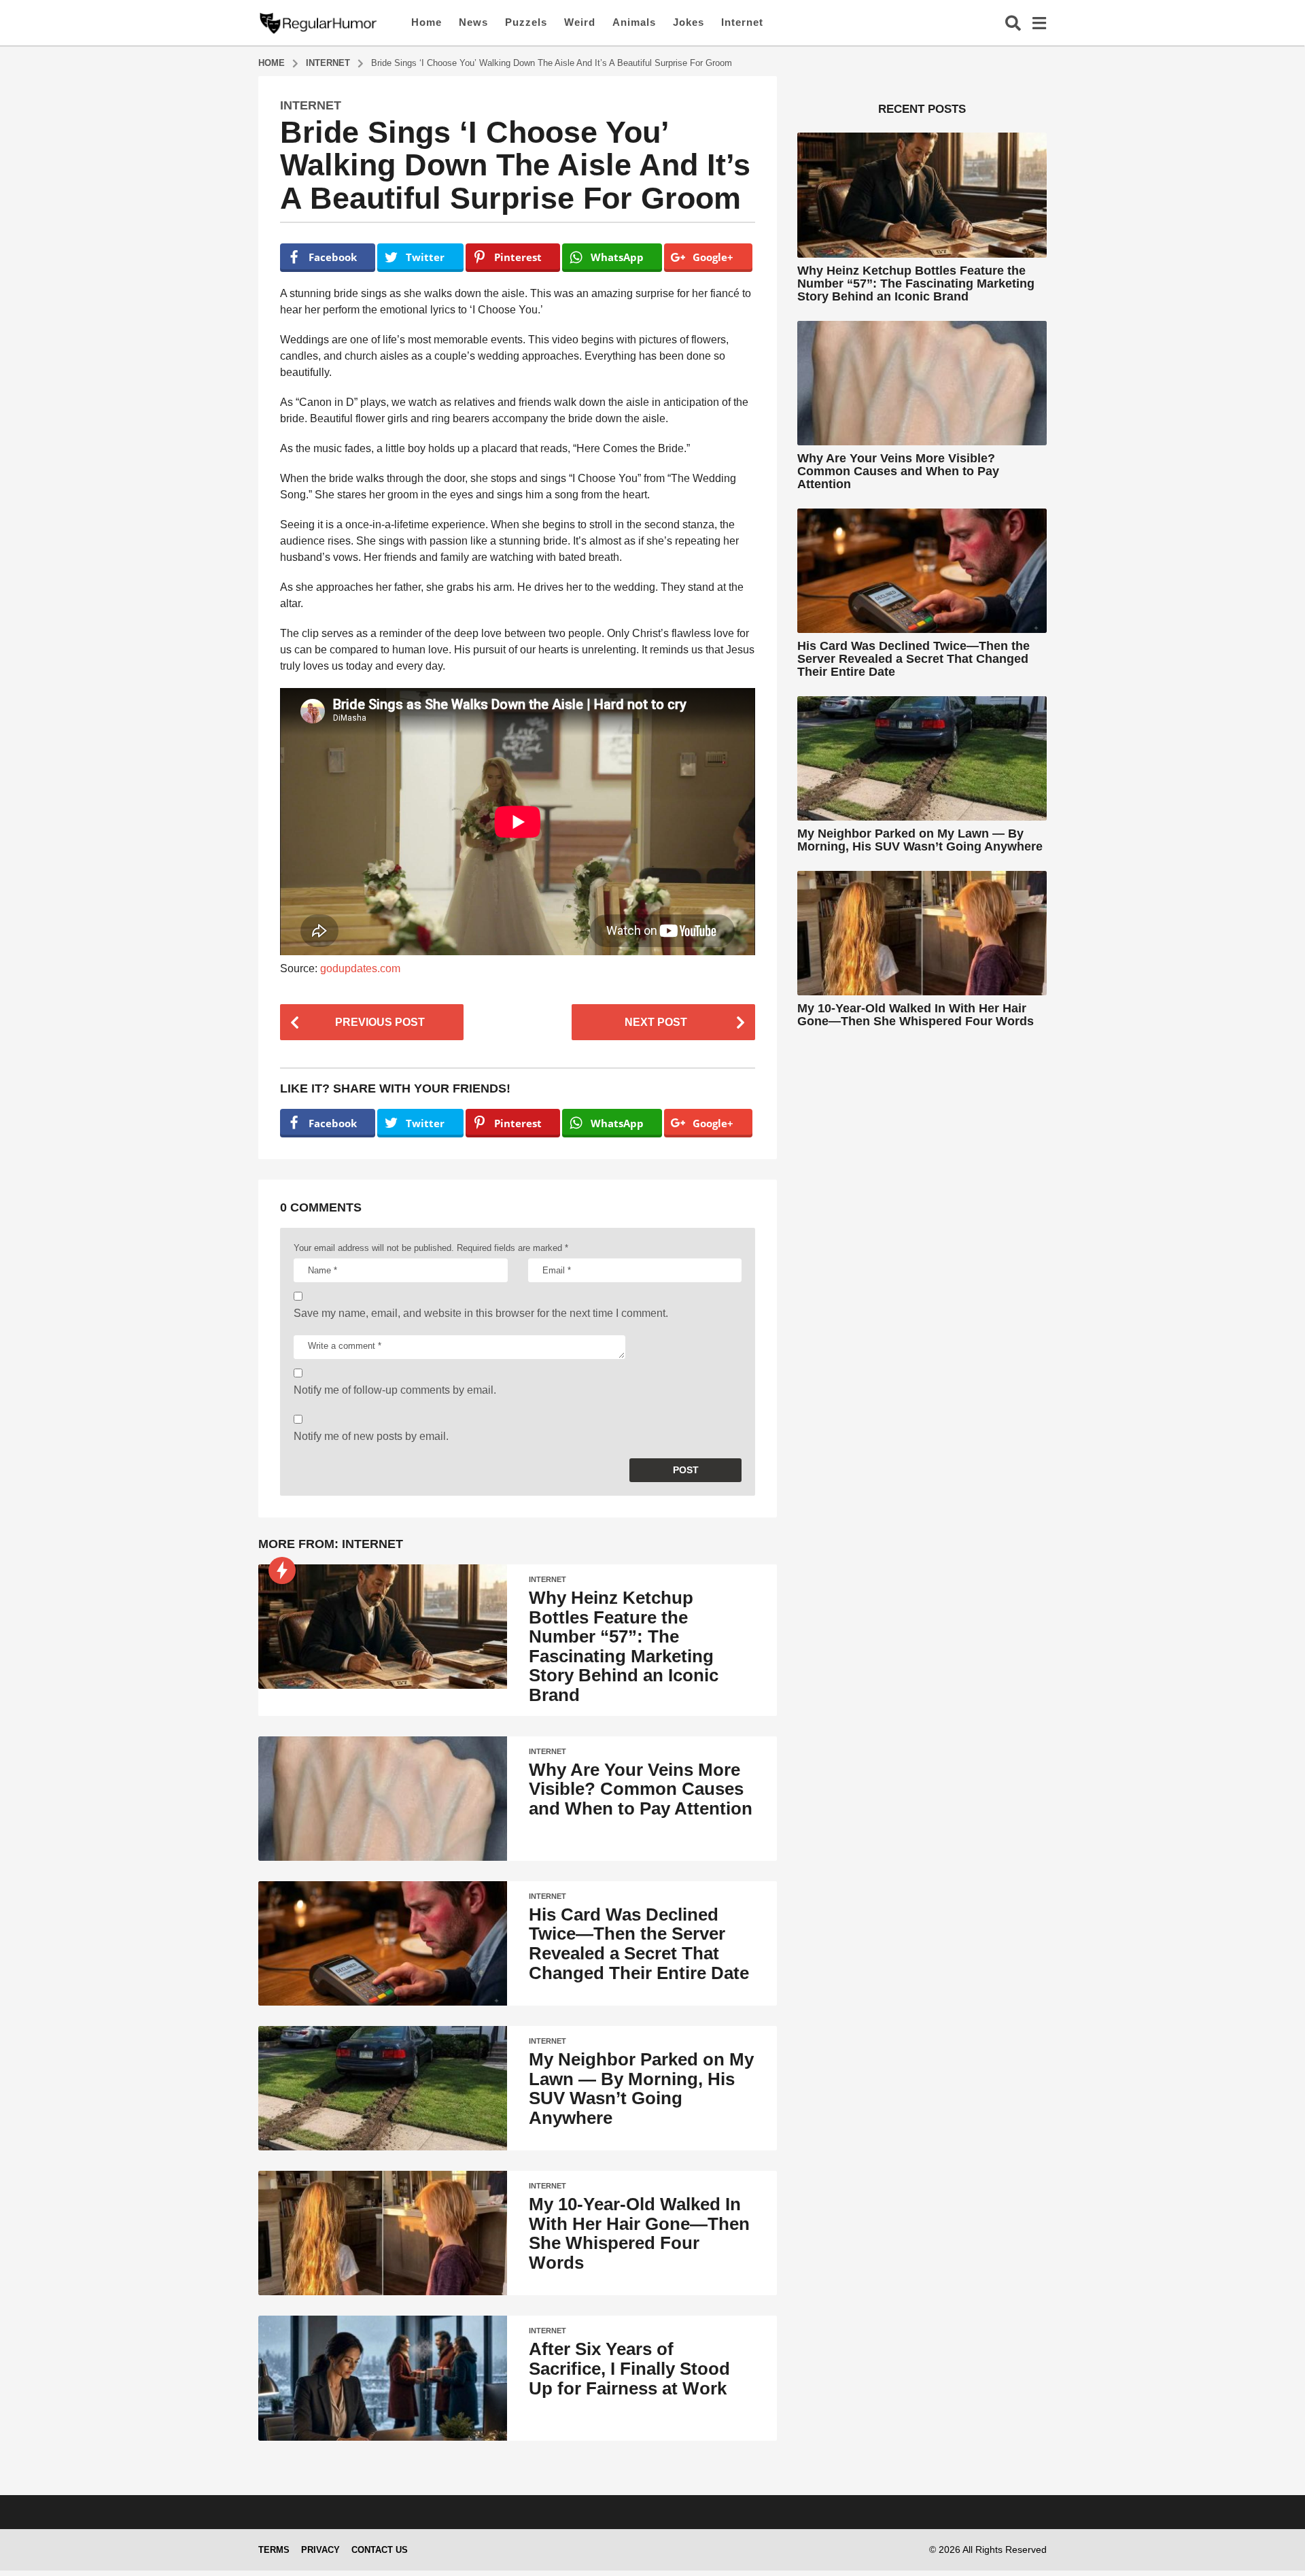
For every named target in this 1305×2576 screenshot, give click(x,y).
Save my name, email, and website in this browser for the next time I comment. (481, 1313)
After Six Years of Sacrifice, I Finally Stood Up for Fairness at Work (629, 2368)
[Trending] (282, 1570)
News (473, 22)
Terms (274, 2550)
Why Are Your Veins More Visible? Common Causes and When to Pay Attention (641, 1789)
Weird (580, 22)
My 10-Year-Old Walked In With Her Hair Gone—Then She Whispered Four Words (639, 2233)
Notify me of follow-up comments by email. (395, 1390)
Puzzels (526, 22)
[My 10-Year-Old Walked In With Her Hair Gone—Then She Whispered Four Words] (383, 2233)
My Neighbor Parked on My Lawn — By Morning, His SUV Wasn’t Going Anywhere (641, 2089)
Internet (742, 22)
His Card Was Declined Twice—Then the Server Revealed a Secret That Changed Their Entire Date (639, 1944)
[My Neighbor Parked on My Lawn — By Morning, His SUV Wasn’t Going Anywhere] (383, 2088)
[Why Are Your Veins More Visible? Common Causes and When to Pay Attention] (383, 1799)
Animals (634, 22)
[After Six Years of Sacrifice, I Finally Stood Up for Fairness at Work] (383, 2378)
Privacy (320, 2550)
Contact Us (380, 2550)
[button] (1013, 22)
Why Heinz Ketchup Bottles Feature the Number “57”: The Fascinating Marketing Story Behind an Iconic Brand (624, 1646)
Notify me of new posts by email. (371, 1436)
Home (427, 22)
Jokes (689, 22)
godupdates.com (360, 968)
